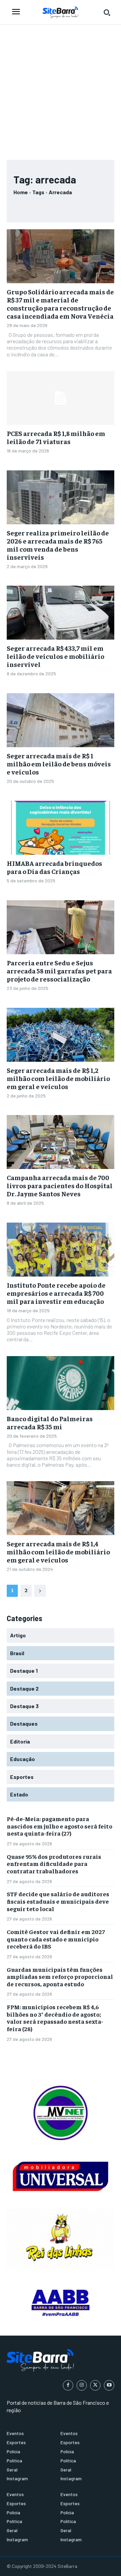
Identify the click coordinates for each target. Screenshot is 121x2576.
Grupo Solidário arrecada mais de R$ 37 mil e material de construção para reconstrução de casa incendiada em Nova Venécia (60, 304)
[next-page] (40, 1591)
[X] (95, 2385)
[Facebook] (68, 2385)
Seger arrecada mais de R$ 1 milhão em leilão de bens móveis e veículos (59, 764)
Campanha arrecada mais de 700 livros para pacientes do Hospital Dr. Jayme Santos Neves (60, 1185)
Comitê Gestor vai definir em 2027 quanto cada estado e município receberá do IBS (56, 1939)
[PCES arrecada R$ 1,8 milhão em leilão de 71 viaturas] (61, 398)
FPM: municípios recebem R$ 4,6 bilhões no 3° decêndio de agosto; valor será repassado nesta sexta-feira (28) (55, 2018)
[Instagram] (82, 2385)
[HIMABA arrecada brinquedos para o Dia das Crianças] (61, 828)
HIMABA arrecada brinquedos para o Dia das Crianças (54, 867)
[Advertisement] (61, 89)
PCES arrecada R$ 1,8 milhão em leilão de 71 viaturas (56, 437)
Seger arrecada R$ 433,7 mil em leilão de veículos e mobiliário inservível (55, 656)
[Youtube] (109, 2385)
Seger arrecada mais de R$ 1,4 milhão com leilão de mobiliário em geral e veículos (58, 1552)
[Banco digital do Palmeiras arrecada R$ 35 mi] (61, 1383)
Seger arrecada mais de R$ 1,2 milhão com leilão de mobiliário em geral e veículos (58, 1078)
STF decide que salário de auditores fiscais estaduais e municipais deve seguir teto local (58, 1901)
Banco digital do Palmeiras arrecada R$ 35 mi (50, 1422)
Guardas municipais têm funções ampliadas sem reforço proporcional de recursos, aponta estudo (60, 1977)
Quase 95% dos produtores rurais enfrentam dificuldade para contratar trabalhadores (54, 1864)
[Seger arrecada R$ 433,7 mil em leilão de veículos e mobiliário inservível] (61, 613)
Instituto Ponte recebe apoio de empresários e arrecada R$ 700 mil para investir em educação (56, 1293)
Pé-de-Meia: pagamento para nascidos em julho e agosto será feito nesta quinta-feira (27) (59, 1826)
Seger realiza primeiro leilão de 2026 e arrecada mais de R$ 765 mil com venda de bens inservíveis (58, 545)
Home (21, 192)
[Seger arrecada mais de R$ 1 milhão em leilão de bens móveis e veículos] (61, 720)
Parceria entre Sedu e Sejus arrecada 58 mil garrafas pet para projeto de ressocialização (59, 971)
